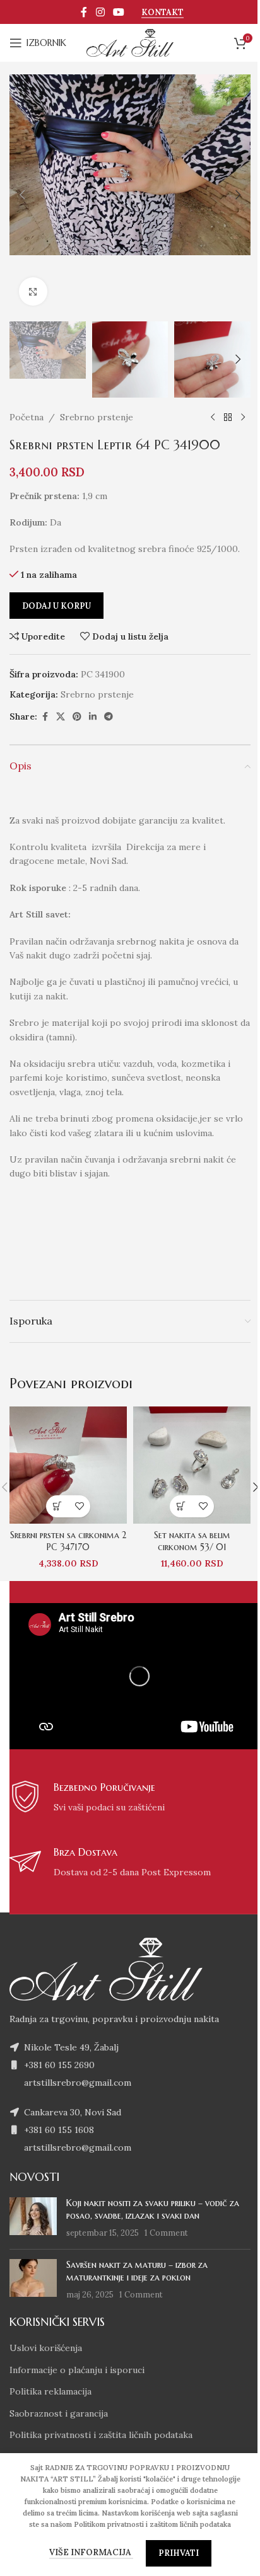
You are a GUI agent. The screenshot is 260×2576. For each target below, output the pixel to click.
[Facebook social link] (84, 12)
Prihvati (179, 2553)
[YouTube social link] (119, 12)
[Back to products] (228, 418)
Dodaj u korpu (56, 606)
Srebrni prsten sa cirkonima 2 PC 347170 (68, 1541)
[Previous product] (213, 418)
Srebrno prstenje (97, 417)
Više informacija (91, 2552)
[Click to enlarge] (33, 291)
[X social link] (61, 717)
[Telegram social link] (109, 717)
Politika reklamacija (50, 2391)
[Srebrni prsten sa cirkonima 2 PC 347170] (68, 1465)
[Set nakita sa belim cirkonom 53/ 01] (192, 1465)
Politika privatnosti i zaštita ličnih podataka (101, 2435)
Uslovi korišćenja (46, 2348)
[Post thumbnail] (33, 2218)
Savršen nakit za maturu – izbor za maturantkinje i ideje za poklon (137, 2271)
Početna (27, 417)
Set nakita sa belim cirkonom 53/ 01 (192, 1541)
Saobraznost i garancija (59, 2413)
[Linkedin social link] (93, 717)
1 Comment (166, 2233)
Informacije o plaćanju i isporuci (77, 2370)
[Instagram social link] (100, 12)
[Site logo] (130, 42)
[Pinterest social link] (77, 717)
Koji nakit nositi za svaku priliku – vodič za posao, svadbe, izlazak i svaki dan (153, 2209)
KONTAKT (162, 13)
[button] (22, 195)
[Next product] (243, 418)
